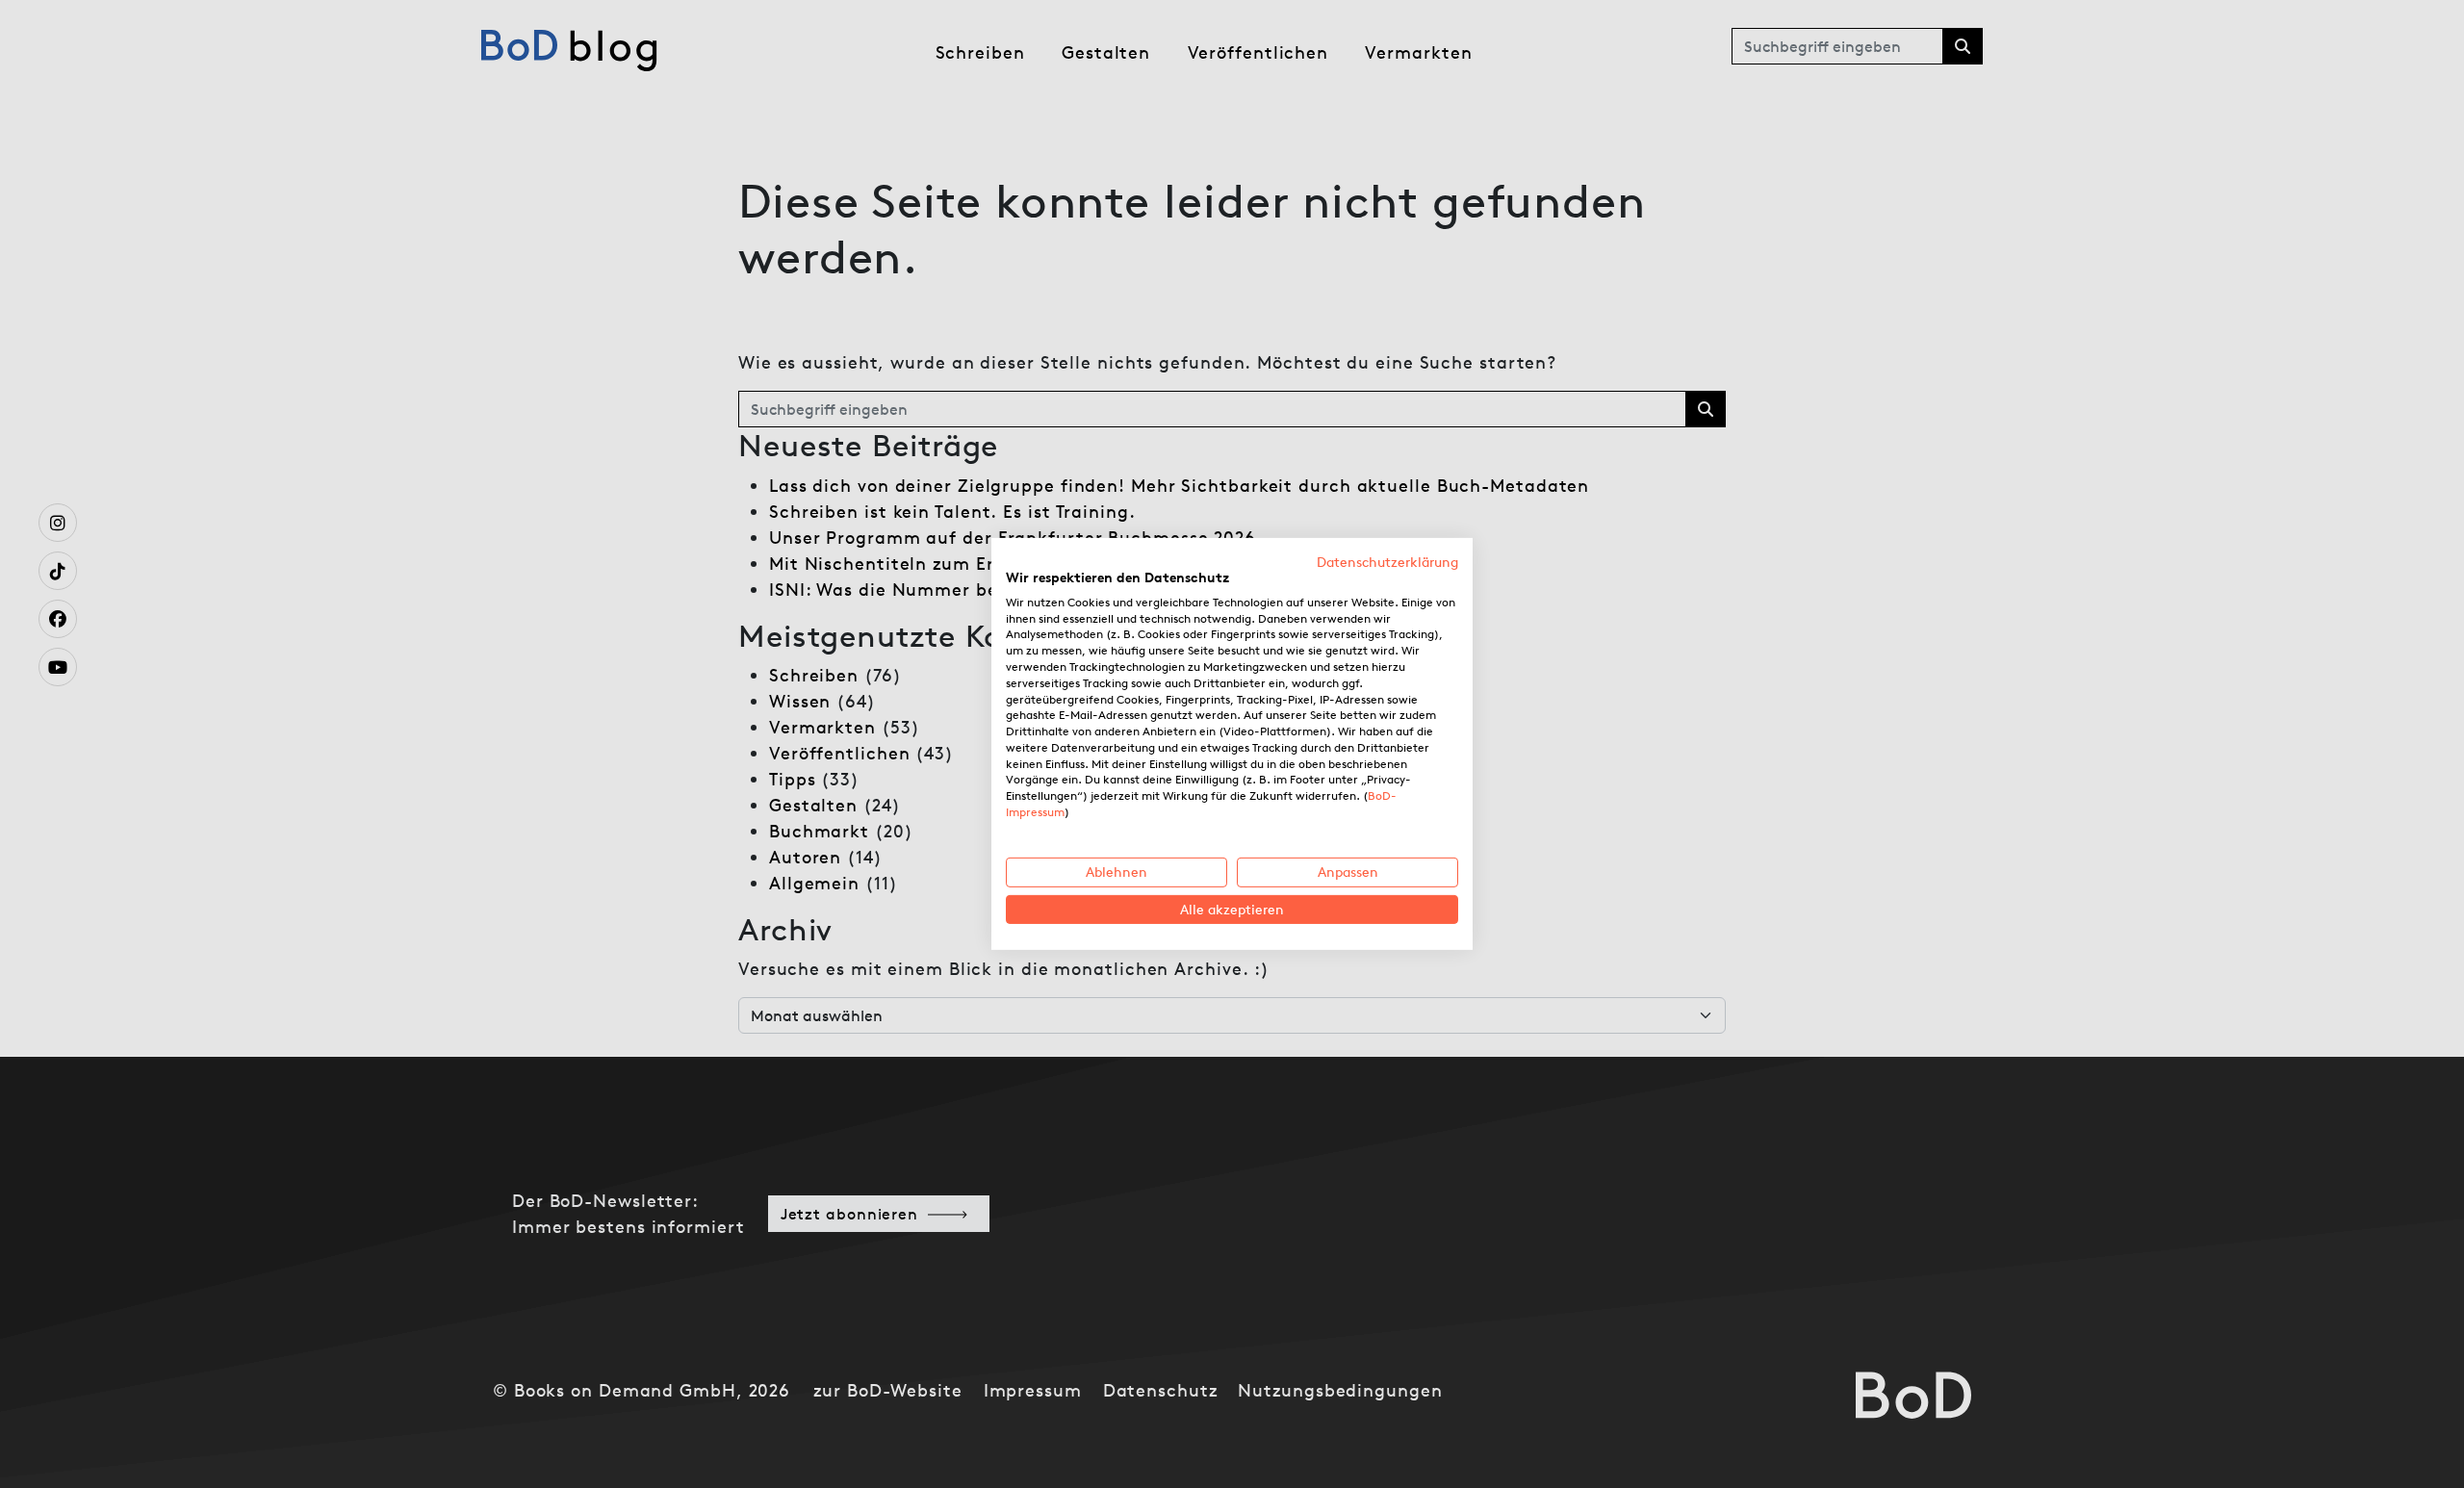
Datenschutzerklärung (1387, 562)
